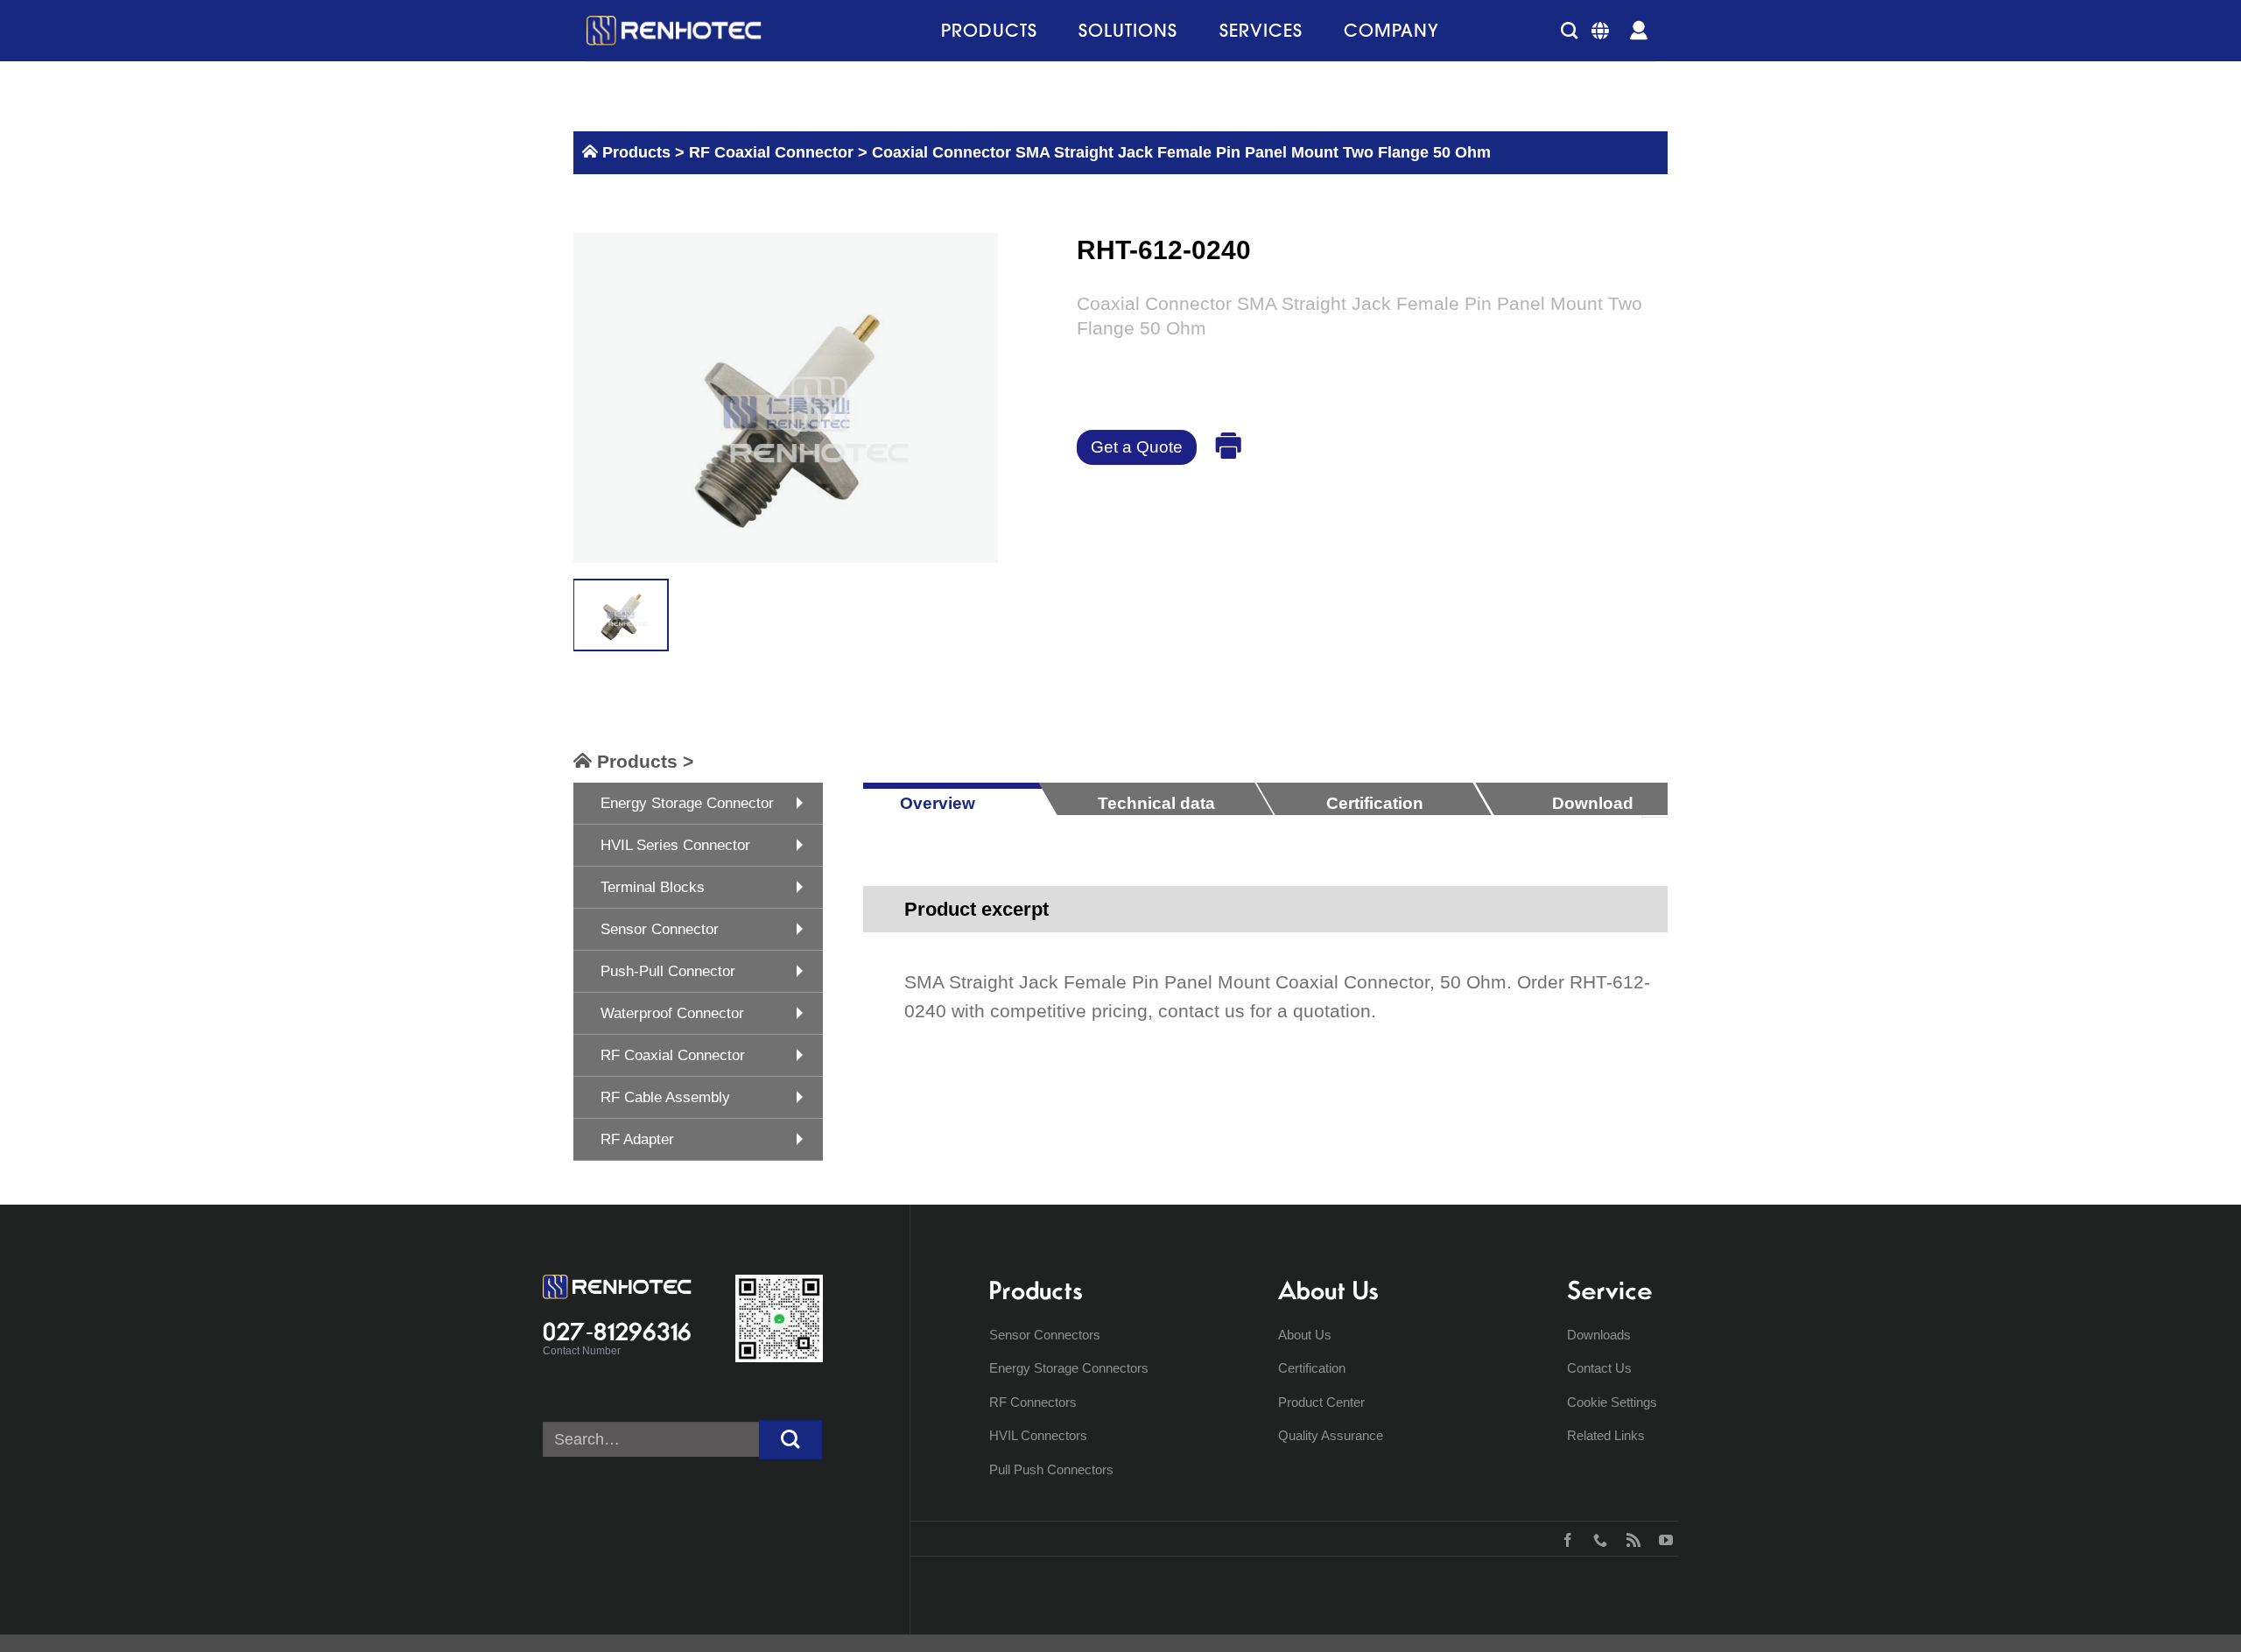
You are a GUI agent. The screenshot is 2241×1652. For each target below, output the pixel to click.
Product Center (1321, 1402)
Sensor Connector (660, 929)
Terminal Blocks (653, 887)
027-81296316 (617, 1332)
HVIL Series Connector (675, 845)
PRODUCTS (989, 30)
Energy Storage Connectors (1069, 1368)
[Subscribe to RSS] (1630, 1538)
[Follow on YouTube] (1662, 1538)
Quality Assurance (1331, 1435)
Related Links (1606, 1435)
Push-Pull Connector (668, 971)
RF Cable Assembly (665, 1097)
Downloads (1599, 1335)
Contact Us (1599, 1368)
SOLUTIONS (1128, 30)
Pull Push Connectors (1051, 1469)
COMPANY (1391, 30)
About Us (1305, 1335)
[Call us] (1596, 1538)
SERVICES (1261, 30)
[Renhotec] (674, 31)
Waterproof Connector (672, 1013)
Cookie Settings (1612, 1402)
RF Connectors (1033, 1402)
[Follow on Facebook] (1564, 1538)
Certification (1312, 1368)
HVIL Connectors (1038, 1435)
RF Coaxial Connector (769, 152)
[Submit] (790, 1440)
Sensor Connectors (1045, 1335)
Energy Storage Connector (687, 803)
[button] (1569, 30)
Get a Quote (1137, 447)
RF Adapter (637, 1139)
